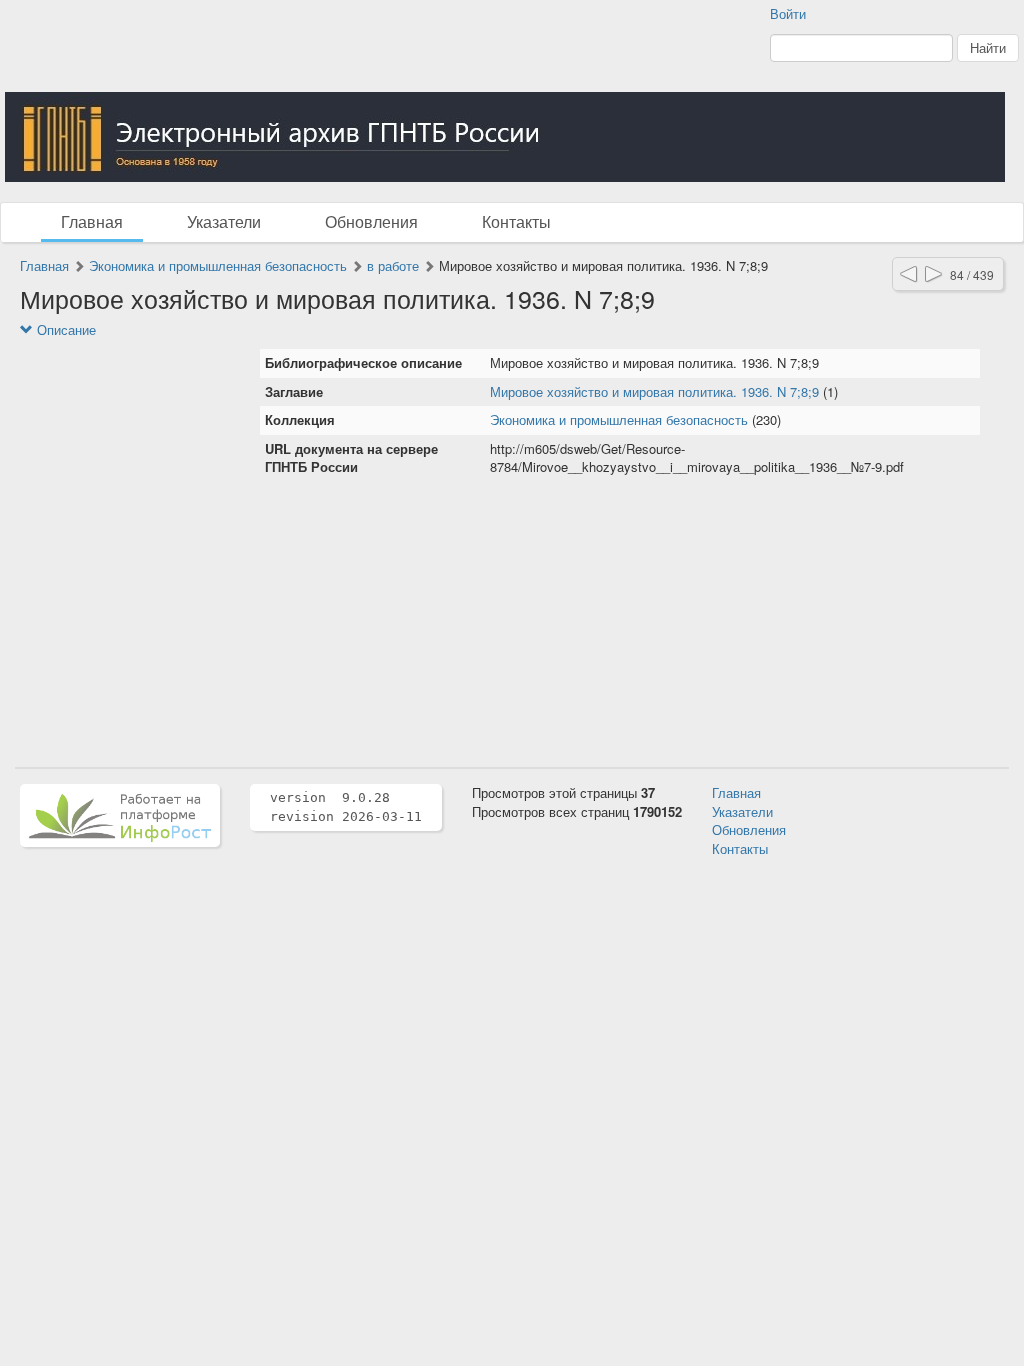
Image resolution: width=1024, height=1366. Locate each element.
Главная (92, 221)
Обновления (371, 221)
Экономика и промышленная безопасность (218, 265)
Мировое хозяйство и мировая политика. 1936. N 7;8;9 (654, 391)
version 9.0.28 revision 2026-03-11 (346, 807)
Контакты (516, 221)
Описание (64, 330)
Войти (788, 13)
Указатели (224, 221)
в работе (393, 265)
